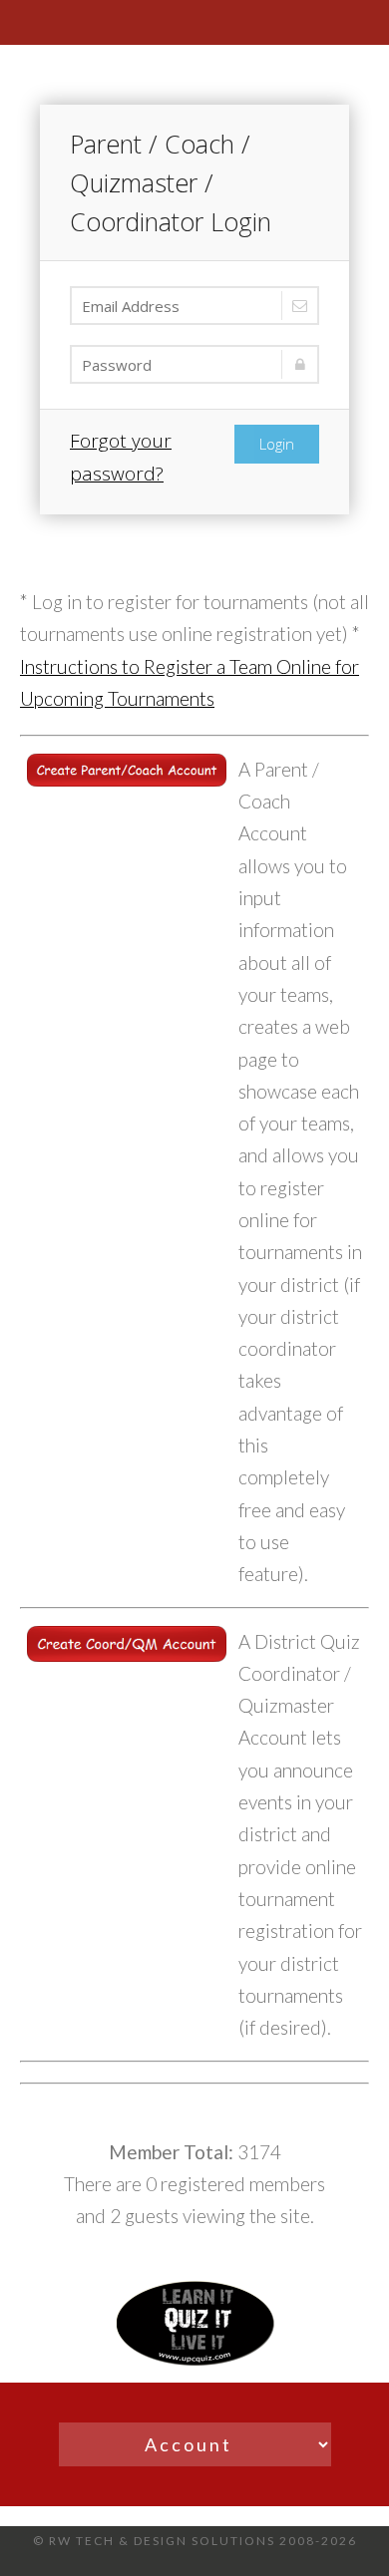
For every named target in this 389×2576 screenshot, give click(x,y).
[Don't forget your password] (194, 364)
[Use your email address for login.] (194, 306)
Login (277, 444)
